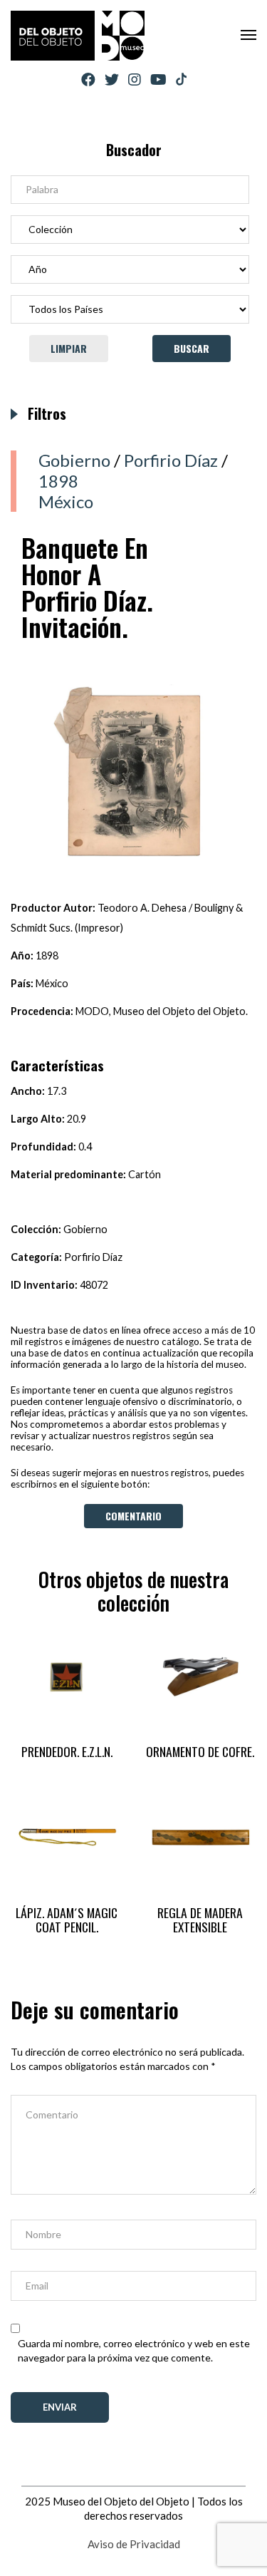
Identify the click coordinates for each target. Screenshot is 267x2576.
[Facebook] (88, 79)
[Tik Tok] (181, 80)
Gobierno (74, 460)
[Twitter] (112, 79)
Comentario (133, 1516)
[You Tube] (158, 79)
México (66, 501)
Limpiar (69, 348)
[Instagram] (135, 79)
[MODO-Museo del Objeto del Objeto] (78, 36)
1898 (58, 481)
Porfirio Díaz (171, 460)
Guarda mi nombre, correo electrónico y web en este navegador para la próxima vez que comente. (134, 2350)
